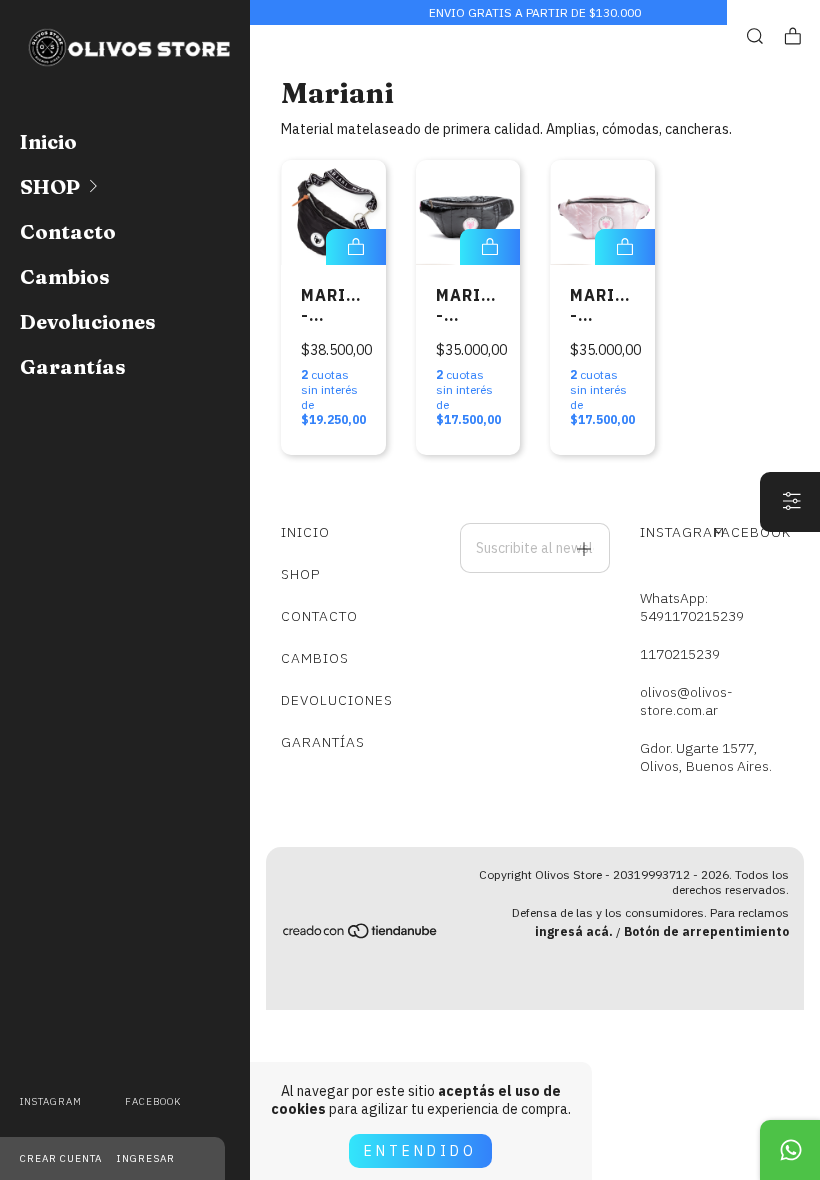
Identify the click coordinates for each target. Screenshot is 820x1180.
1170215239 (680, 654)
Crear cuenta (61, 1158)
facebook (153, 1101)
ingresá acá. (574, 931)
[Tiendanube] (361, 935)
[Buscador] (755, 36)
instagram (51, 1101)
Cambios (65, 276)
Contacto (68, 231)
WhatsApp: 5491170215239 (692, 607)
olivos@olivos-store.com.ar (686, 701)
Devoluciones (88, 321)
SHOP (50, 186)
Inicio (48, 141)
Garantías (73, 366)
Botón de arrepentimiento (706, 931)
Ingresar (146, 1158)
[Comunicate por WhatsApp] (790, 1150)
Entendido (420, 1151)
